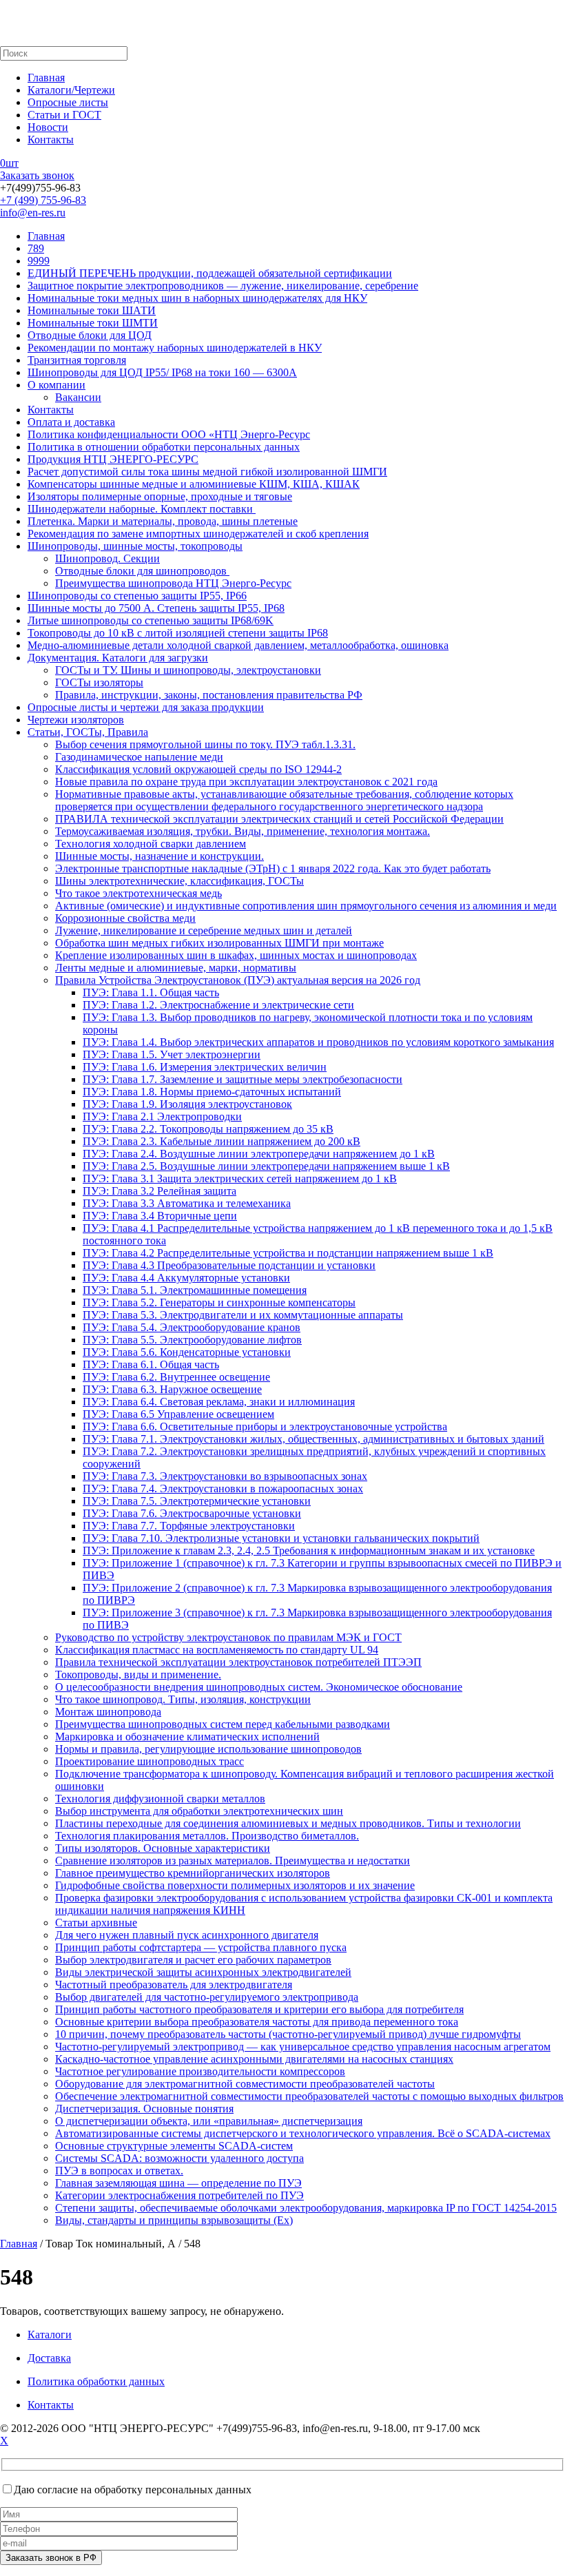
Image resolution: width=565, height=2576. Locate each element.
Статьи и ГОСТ (64, 115)
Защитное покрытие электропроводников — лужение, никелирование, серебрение (223, 286)
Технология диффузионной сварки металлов (160, 1799)
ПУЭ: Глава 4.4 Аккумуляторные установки (186, 1278)
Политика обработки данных (96, 2381)
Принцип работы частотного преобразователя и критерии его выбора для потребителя (259, 2009)
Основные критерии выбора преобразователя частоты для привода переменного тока (257, 2022)
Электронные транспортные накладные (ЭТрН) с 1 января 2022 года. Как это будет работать (273, 868)
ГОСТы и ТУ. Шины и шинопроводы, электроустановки (188, 670)
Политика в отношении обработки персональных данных (164, 447)
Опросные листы (68, 102)
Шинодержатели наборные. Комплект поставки (142, 509)
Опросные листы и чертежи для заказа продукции (146, 707)
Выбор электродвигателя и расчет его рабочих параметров (193, 1960)
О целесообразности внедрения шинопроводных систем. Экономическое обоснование (259, 1687)
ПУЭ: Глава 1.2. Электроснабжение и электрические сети (218, 1005)
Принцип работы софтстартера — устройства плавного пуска (201, 1947)
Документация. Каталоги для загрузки (118, 658)
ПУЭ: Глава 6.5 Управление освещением (178, 1414)
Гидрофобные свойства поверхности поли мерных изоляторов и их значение (235, 1885)
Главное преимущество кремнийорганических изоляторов (193, 1873)
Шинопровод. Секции (107, 558)
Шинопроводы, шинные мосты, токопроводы (135, 546)
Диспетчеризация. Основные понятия (144, 2109)
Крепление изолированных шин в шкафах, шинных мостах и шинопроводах (236, 955)
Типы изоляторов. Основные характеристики (163, 1848)
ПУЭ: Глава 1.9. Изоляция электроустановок (187, 1104)
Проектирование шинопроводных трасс (150, 1761)
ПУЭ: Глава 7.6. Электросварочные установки (192, 1513)
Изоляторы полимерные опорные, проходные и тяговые (160, 496)
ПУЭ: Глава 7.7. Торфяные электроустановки (189, 1526)
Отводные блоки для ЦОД (90, 335)
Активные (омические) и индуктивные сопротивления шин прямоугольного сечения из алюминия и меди (306, 906)
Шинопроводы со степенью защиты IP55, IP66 (137, 596)
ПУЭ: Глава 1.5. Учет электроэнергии (172, 1054)
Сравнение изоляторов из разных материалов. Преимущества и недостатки (233, 1861)
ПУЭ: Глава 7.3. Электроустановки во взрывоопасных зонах (225, 1476)
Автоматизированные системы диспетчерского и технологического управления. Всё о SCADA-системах (303, 2133)
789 (36, 248)
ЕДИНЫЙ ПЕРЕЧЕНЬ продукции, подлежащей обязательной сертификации (210, 273)
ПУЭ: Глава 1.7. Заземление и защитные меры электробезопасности (243, 1079)
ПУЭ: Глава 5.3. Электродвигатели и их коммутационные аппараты (243, 1315)
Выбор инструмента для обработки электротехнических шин (199, 1811)
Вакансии (78, 397)
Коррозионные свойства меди (125, 918)
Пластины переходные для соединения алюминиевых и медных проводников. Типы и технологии (288, 1823)
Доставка (49, 2358)
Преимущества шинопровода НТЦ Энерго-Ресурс (173, 583)
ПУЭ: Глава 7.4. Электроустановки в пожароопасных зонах (223, 1488)
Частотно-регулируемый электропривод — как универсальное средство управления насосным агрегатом (303, 2047)
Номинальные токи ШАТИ (92, 310)
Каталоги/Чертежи (71, 90)
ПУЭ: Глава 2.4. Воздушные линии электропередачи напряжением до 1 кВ (259, 1154)
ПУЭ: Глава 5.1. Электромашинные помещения (195, 1290)
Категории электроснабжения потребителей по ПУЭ (179, 2195)
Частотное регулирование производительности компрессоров (200, 2071)
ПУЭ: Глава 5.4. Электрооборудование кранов (192, 1327)
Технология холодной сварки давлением (151, 844)
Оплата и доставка (71, 422)
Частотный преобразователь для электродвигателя (174, 1985)
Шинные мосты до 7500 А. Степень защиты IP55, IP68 (156, 608)
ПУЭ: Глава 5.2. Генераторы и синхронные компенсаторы (219, 1302)
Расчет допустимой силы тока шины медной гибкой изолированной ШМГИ (207, 472)
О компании (56, 385)
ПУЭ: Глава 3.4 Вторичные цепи (160, 1216)
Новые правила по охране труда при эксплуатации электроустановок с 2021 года (246, 782)
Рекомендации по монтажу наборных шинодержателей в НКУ (175, 348)
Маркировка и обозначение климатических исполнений (187, 1737)
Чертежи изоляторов (76, 720)
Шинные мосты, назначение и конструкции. (160, 856)
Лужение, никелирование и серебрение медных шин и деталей (204, 930)
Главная (46, 78)
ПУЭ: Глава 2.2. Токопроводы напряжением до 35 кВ (208, 1129)
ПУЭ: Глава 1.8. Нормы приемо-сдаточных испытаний (212, 1092)
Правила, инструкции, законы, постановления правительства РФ (209, 695)
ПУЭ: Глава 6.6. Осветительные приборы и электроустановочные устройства (265, 1426)
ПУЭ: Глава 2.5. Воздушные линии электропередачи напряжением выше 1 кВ (266, 1166)
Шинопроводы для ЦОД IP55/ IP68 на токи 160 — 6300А (162, 372)
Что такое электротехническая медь (138, 893)
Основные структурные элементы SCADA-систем (174, 2146)
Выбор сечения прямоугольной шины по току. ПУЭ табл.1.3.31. (205, 744)
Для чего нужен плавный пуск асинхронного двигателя (187, 1935)
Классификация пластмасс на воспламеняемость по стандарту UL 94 (217, 1650)
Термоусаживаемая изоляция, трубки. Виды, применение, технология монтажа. (243, 831)
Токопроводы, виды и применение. (138, 1675)
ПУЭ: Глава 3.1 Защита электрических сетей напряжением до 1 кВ (240, 1178)
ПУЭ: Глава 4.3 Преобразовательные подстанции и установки (229, 1265)
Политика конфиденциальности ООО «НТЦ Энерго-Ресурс (169, 434)
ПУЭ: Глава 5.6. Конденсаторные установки (187, 1352)
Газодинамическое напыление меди (139, 757)
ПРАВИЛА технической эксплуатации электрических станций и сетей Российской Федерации (279, 819)
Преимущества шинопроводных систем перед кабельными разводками (223, 1724)
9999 (39, 261)
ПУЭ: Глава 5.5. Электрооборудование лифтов (192, 1340)
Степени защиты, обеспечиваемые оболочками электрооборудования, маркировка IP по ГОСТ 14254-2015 (306, 2208)
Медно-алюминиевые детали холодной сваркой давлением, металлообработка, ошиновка (238, 645)
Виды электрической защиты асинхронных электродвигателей (203, 1972)
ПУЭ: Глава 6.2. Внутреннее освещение (176, 1377)
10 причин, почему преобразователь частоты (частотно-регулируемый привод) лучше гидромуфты (288, 2034)
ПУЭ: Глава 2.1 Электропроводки (162, 1116)
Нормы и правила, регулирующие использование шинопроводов (208, 1749)
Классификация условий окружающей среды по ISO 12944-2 (198, 769)
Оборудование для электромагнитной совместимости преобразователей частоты (245, 2084)
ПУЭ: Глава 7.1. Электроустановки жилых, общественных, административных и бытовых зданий (314, 1439)
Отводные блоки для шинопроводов (142, 571)
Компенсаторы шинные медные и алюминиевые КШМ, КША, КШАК (194, 484)
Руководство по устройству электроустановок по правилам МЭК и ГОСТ (228, 1637)
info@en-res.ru (33, 213)
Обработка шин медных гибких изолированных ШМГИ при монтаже (219, 943)
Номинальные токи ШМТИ (93, 323)
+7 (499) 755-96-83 (43, 200)
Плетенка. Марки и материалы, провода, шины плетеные (163, 521)
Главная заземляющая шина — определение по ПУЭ (178, 2183)
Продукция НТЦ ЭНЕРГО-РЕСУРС (113, 459)
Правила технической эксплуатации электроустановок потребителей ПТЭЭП (238, 1662)
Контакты (51, 140)
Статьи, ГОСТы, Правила (88, 732)
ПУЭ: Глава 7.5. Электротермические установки (197, 1501)
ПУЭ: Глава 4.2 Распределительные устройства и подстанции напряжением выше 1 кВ (288, 1253)
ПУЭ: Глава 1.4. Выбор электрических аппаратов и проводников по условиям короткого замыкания (318, 1042)
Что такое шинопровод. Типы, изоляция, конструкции (183, 1699)
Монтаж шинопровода (108, 1712)
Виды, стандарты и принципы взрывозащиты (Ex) (174, 2220)
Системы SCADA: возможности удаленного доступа (179, 2158)
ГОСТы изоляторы (99, 682)
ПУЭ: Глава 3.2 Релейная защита (160, 1191)
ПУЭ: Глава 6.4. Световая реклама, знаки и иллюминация (219, 1402)
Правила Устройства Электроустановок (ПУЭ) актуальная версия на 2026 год (238, 980)
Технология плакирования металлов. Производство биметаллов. (207, 1836)
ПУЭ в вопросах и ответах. (119, 2171)
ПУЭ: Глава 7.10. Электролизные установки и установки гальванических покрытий (281, 1538)
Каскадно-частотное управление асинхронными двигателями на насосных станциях (254, 2059)
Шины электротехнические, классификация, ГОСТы (179, 881)
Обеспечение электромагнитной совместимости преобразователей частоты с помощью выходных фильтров (309, 2096)
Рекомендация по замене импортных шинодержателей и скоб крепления (198, 534)
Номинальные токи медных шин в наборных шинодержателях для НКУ (197, 298)
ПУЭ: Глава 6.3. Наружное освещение (172, 1389)
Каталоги (50, 2335)
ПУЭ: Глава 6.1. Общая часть (151, 1364)
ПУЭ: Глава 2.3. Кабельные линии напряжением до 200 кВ (222, 1141)
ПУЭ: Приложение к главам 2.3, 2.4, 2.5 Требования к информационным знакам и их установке (309, 1550)
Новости (48, 127)
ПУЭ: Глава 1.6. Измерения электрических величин (205, 1067)
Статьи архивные (96, 1923)
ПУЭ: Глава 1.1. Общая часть (151, 992)
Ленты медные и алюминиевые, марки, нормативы (176, 968)
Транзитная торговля (77, 360)
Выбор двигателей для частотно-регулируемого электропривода (207, 1997)
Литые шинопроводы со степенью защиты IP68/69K (151, 620)
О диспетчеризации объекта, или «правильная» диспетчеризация (209, 2121)
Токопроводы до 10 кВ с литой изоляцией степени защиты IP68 (178, 633)
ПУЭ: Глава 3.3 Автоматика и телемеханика (187, 1203)
